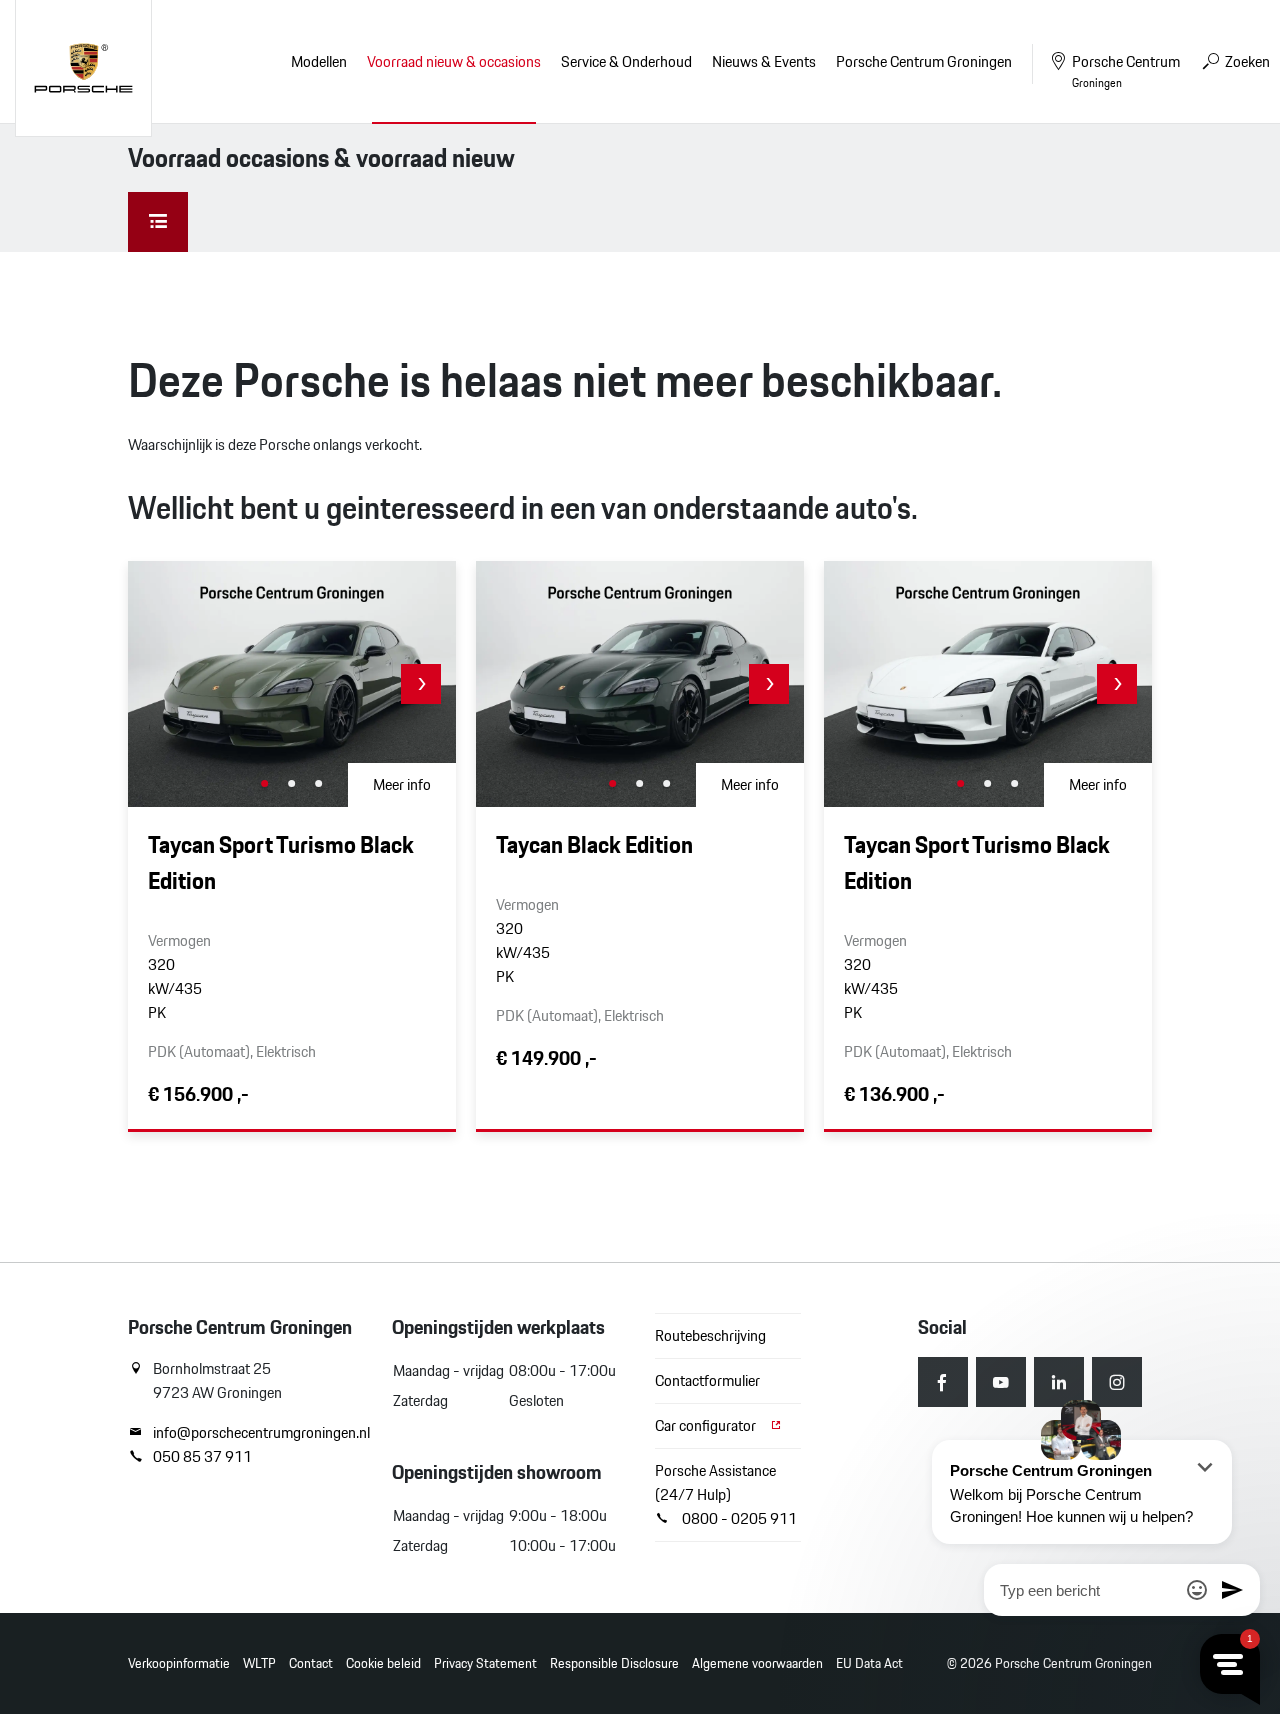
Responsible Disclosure (614, 1663)
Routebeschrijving (710, 1335)
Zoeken (1246, 61)
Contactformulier (707, 1380)
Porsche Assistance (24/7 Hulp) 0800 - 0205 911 (726, 1494)
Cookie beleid (383, 1663)
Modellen (319, 61)
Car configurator (707, 1425)
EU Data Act (869, 1663)
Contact (311, 1663)
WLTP (259, 1663)
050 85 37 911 (202, 1457)
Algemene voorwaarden (757, 1663)
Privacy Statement (485, 1663)
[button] (421, 684)
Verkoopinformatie (179, 1663)
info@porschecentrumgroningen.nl (257, 1433)
